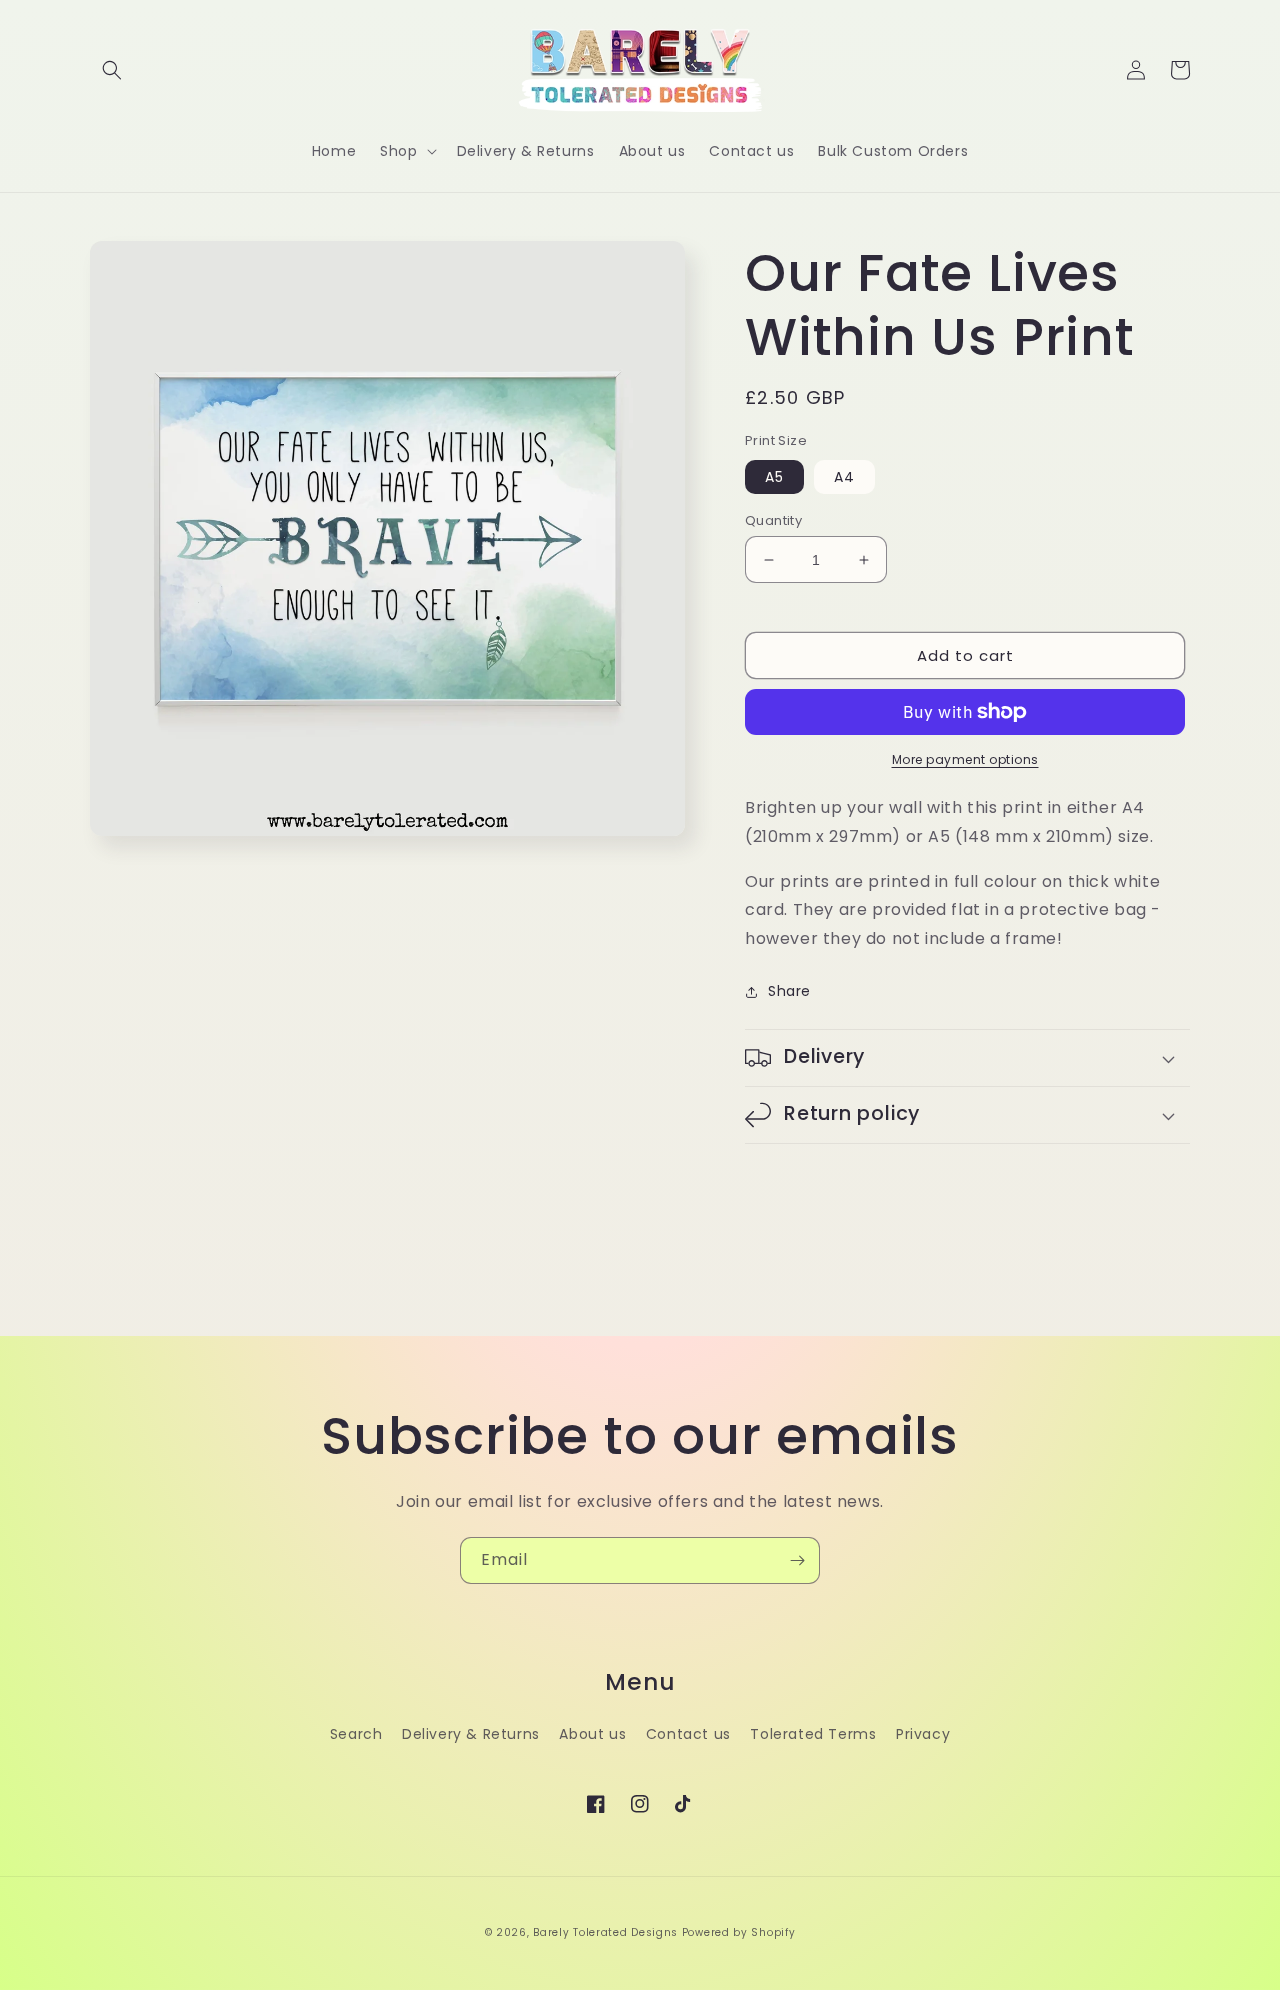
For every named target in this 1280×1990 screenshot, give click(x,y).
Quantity (773, 520)
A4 (844, 477)
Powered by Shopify (739, 1932)
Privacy (923, 1734)
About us (592, 1734)
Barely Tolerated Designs (605, 1932)
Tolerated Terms (813, 1734)
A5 (774, 477)
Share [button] (789, 991)
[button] (112, 70)
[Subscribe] (797, 1560)
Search (356, 1734)
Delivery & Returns (471, 1734)
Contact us (688, 1734)
